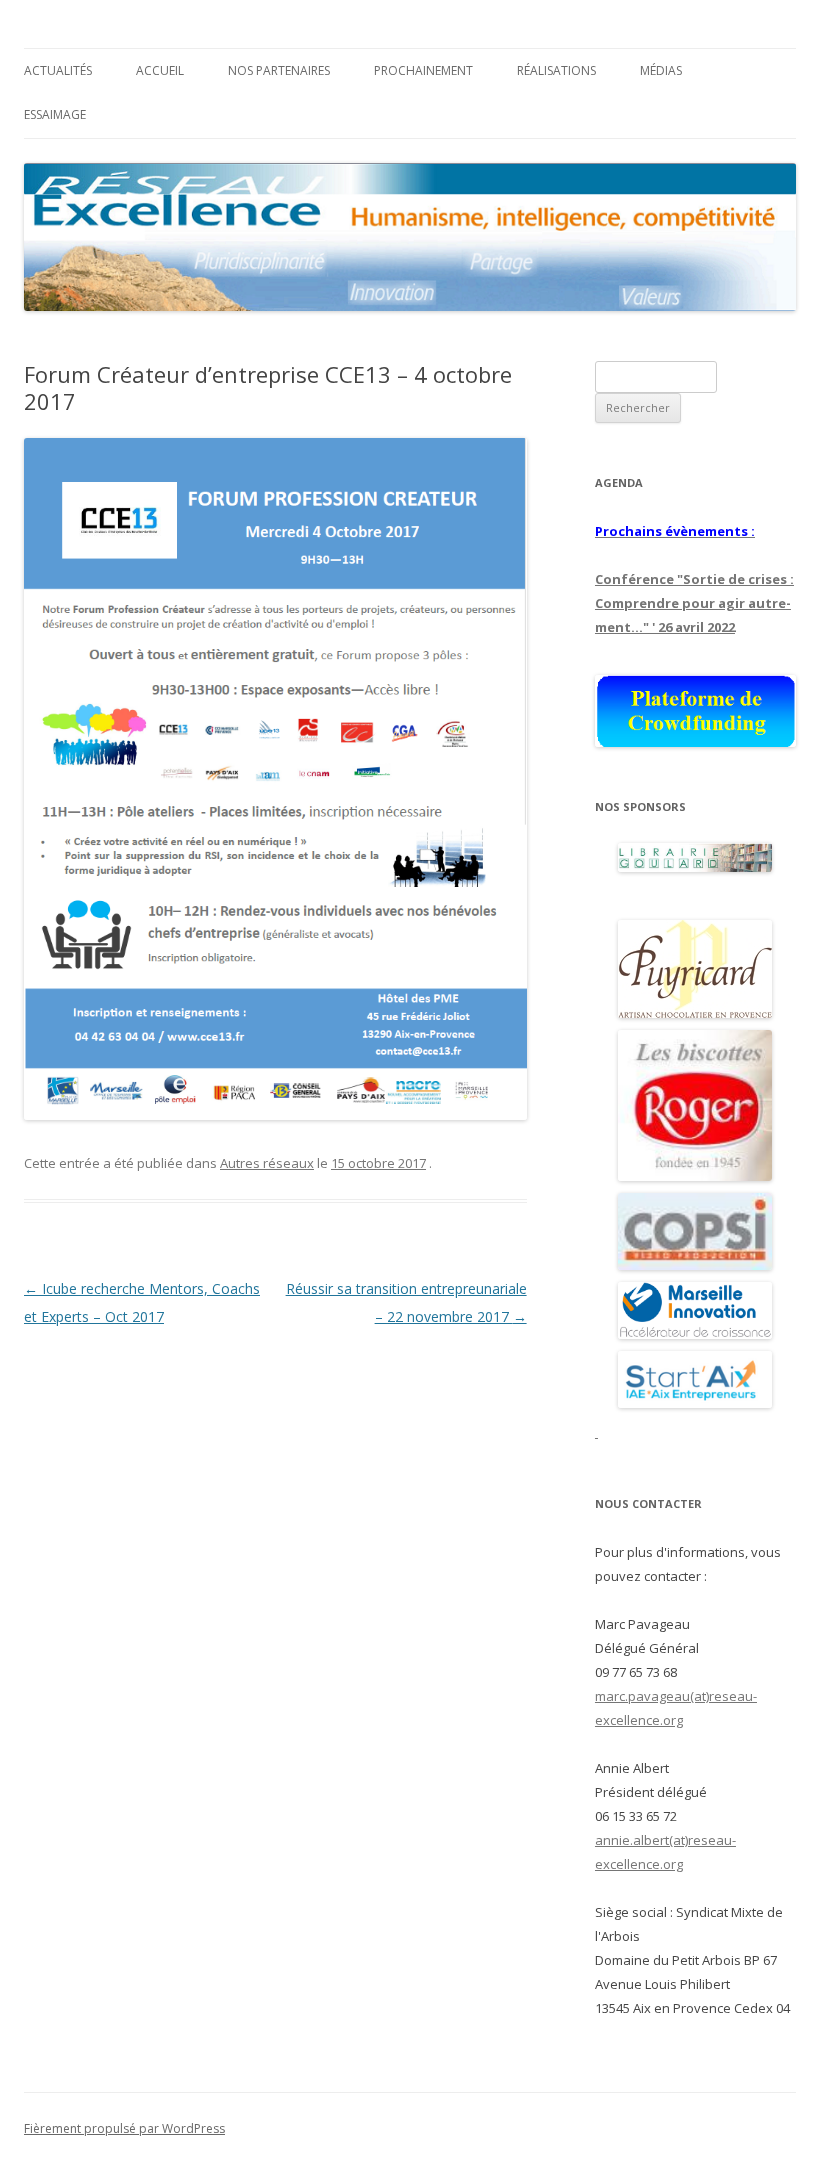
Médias (661, 70)
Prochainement (423, 70)
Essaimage (55, 114)
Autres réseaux (267, 1163)
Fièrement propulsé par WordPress (124, 2128)
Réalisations (556, 70)
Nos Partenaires (279, 70)
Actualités (58, 70)
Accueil (160, 70)
